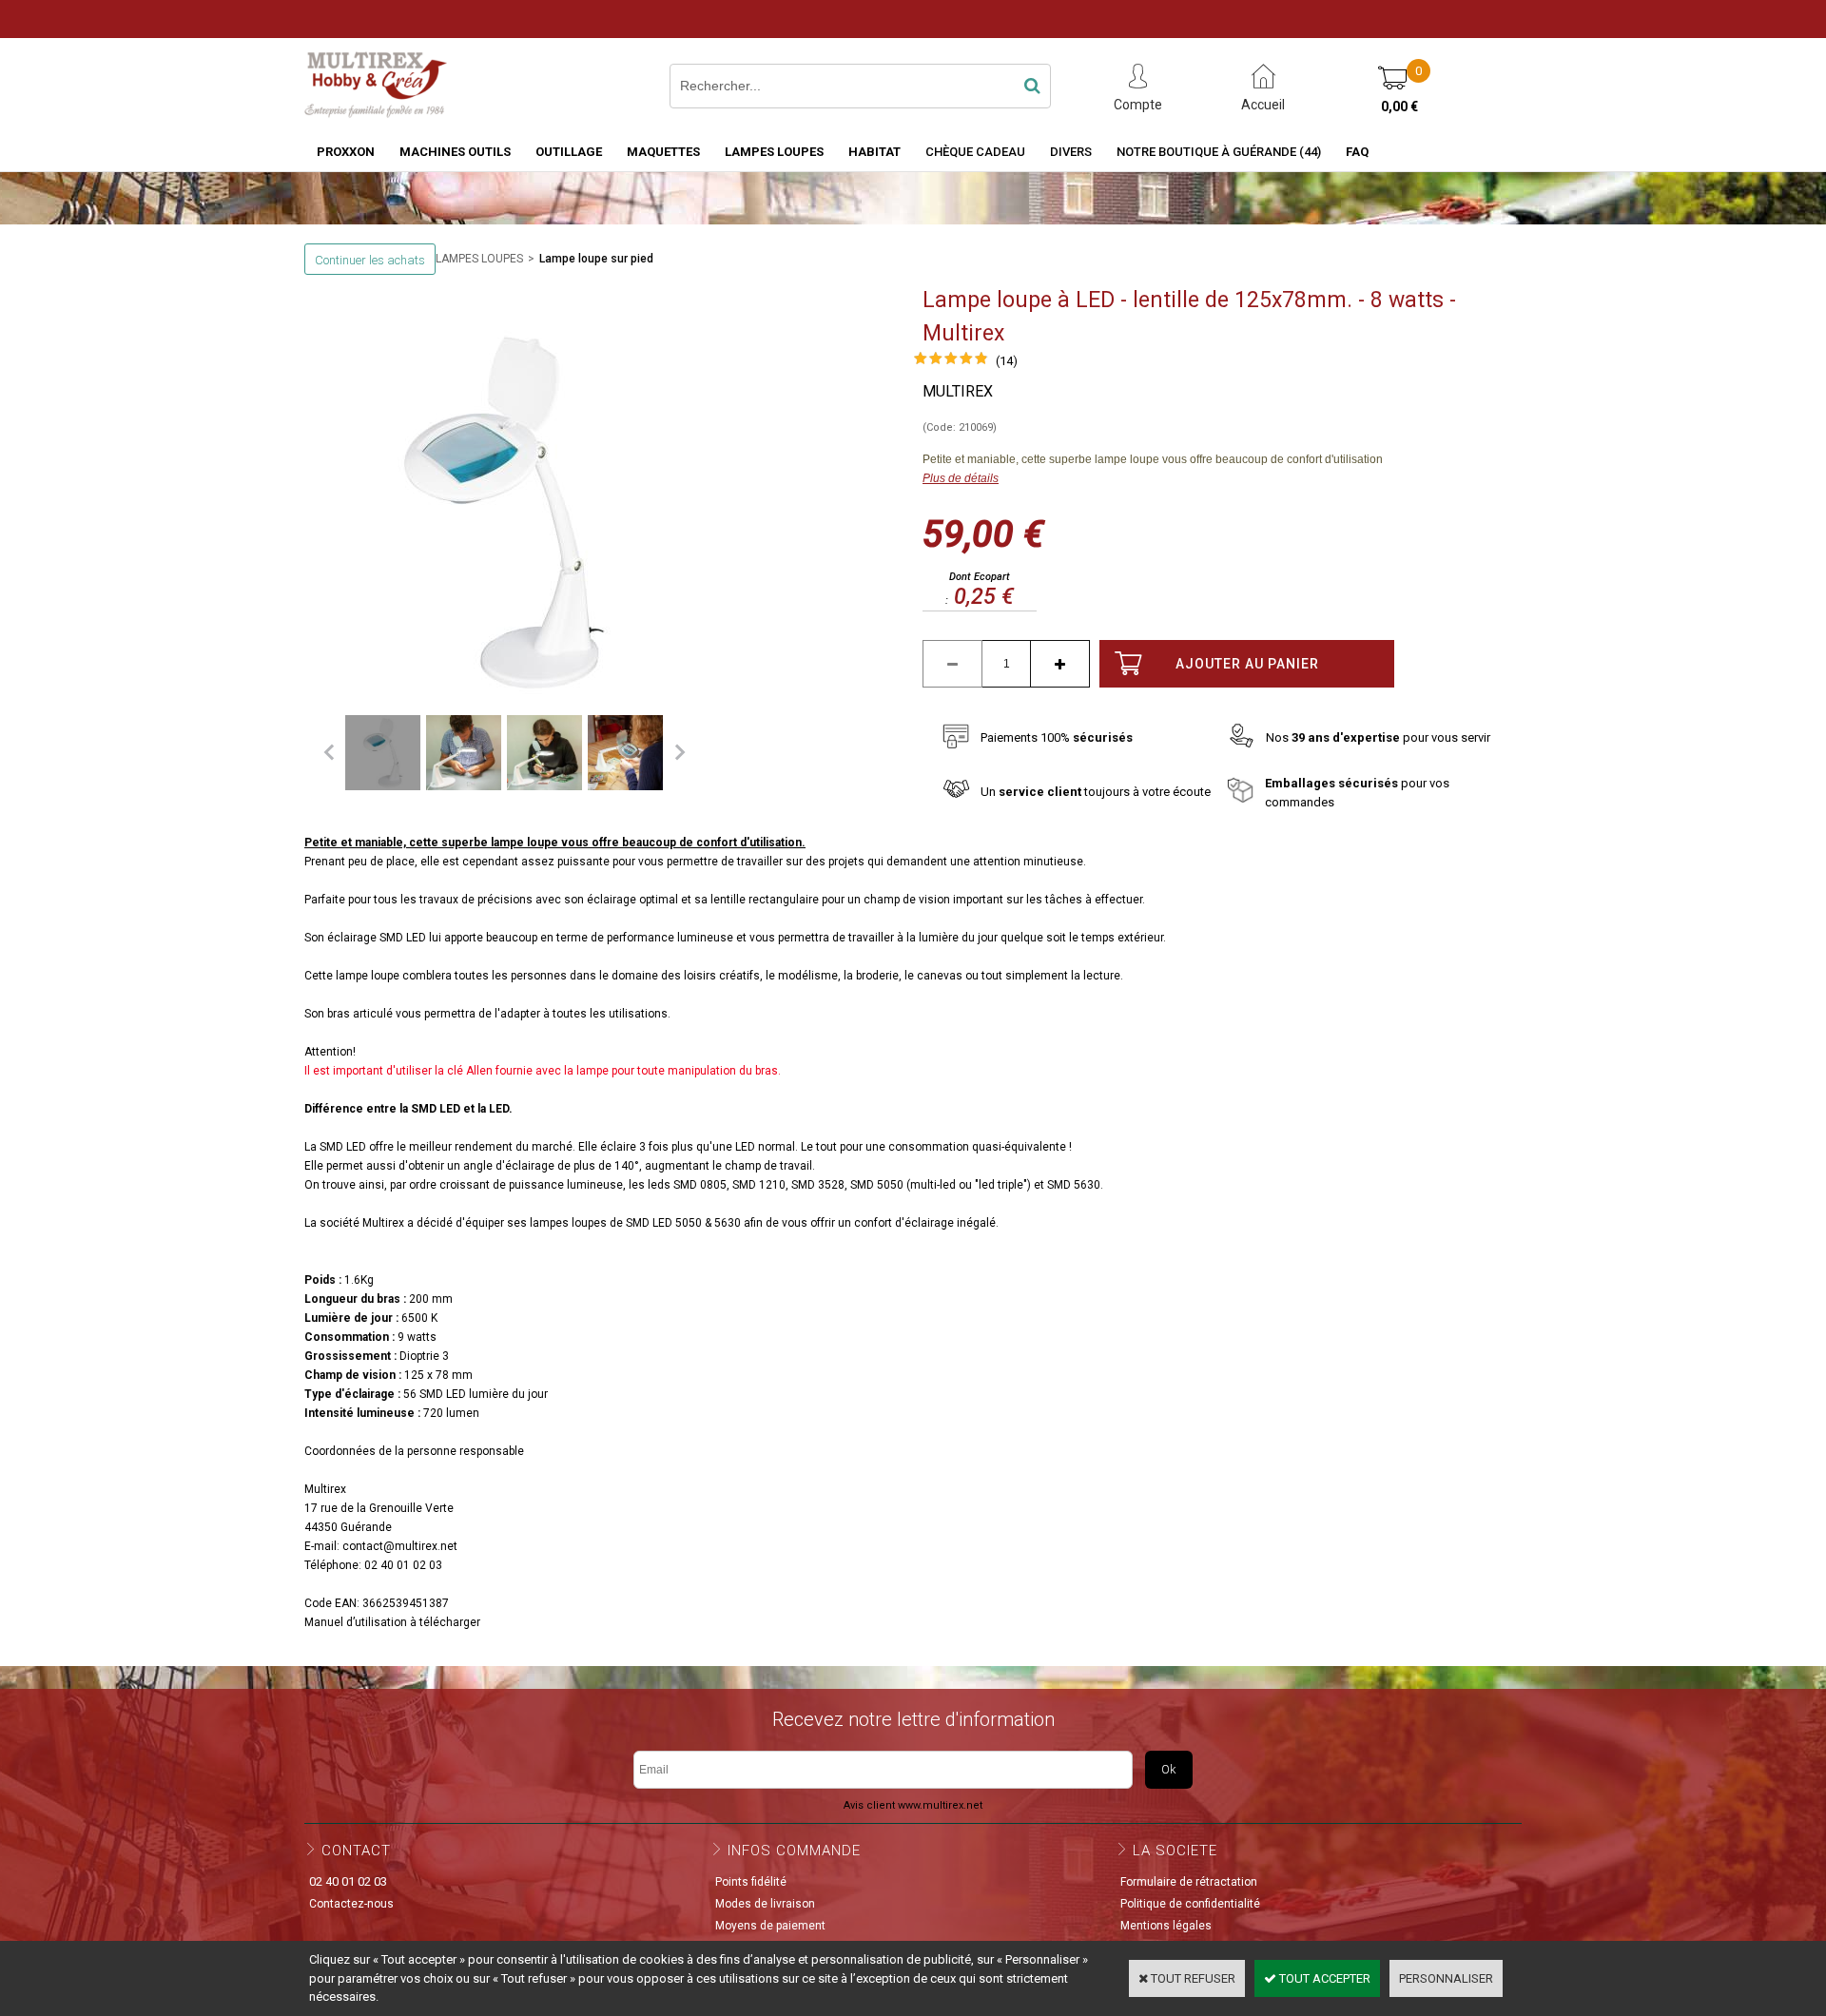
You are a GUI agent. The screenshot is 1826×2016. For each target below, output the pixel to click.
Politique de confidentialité (1190, 1904)
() (1007, 361)
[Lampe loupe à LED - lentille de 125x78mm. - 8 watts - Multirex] (951, 361)
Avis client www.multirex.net (913, 1805)
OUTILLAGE (569, 152)
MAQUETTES (663, 152)
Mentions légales (1166, 1926)
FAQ (1357, 152)
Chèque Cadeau (975, 152)
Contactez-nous (351, 1904)
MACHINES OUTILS (455, 152)
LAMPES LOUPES (774, 152)
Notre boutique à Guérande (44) (1219, 152)
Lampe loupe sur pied (596, 259)
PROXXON (346, 152)
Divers (1071, 152)
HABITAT (874, 152)
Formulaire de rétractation (1189, 1882)
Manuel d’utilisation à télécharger (392, 1622)
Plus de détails (961, 478)
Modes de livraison (765, 1904)
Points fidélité (751, 1882)
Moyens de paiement (770, 1926)
